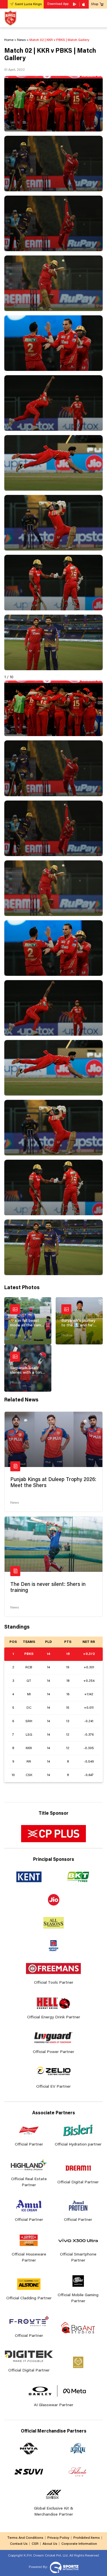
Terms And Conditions (25, 2538)
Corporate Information (79, 2544)
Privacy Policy (58, 2538)
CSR (35, 2544)
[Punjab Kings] (10, 18)
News (15, 1503)
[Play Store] (75, 4)
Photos (15, 1336)
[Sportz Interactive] (63, 2567)
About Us (50, 2544)
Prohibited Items (87, 2538)
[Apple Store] (84, 4)
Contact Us (19, 2544)
